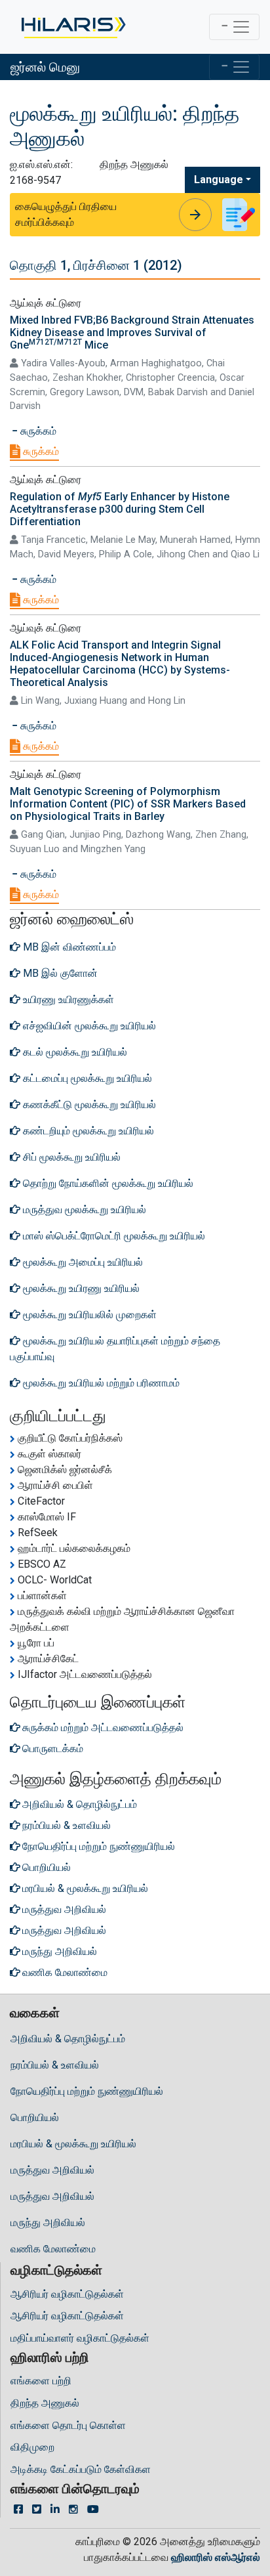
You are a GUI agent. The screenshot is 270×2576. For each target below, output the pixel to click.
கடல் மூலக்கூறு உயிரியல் (74, 1052)
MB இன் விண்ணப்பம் (68, 947)
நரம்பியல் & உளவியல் (55, 2065)
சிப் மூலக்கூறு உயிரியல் (70, 1157)
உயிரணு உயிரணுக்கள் (67, 999)
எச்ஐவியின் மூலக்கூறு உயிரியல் (88, 1026)
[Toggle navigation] (234, 27)
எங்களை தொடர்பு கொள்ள (68, 2425)
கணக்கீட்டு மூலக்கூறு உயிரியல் (88, 1105)
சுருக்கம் (40, 451)
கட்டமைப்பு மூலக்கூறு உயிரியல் (86, 1078)
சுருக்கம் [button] (37, 431)
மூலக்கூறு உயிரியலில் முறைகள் (88, 1315)
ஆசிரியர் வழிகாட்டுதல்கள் (67, 2294)
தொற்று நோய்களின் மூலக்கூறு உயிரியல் (107, 1183)
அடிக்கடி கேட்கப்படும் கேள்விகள (81, 2469)
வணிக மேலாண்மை (53, 2249)
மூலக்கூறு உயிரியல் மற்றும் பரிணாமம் (100, 1383)
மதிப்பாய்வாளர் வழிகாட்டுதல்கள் (80, 2338)
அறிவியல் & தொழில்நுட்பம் (68, 2039)
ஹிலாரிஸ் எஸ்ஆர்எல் (216, 2557)
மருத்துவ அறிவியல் (52, 2170)
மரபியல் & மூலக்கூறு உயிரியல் (73, 2144)
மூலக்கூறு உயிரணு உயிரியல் (80, 1288)
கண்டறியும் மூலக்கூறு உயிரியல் (87, 1131)
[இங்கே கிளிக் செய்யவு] (72, 27)
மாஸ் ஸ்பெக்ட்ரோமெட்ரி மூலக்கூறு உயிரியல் (113, 1236)
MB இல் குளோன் (59, 973)
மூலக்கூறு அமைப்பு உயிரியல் (82, 1262)
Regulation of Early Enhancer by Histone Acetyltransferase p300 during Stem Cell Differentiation (120, 509)
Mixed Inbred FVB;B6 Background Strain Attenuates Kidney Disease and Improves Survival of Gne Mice (132, 333)
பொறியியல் (35, 2117)
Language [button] (219, 180)
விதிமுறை (32, 2447)
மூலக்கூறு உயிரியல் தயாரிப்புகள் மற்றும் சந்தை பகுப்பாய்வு (115, 1349)
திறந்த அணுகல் (45, 2403)
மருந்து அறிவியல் (48, 2222)
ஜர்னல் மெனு (45, 67)
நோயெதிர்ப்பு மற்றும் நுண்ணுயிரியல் (87, 2091)
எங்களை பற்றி (41, 2381)
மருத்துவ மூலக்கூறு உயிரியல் (83, 1210)
